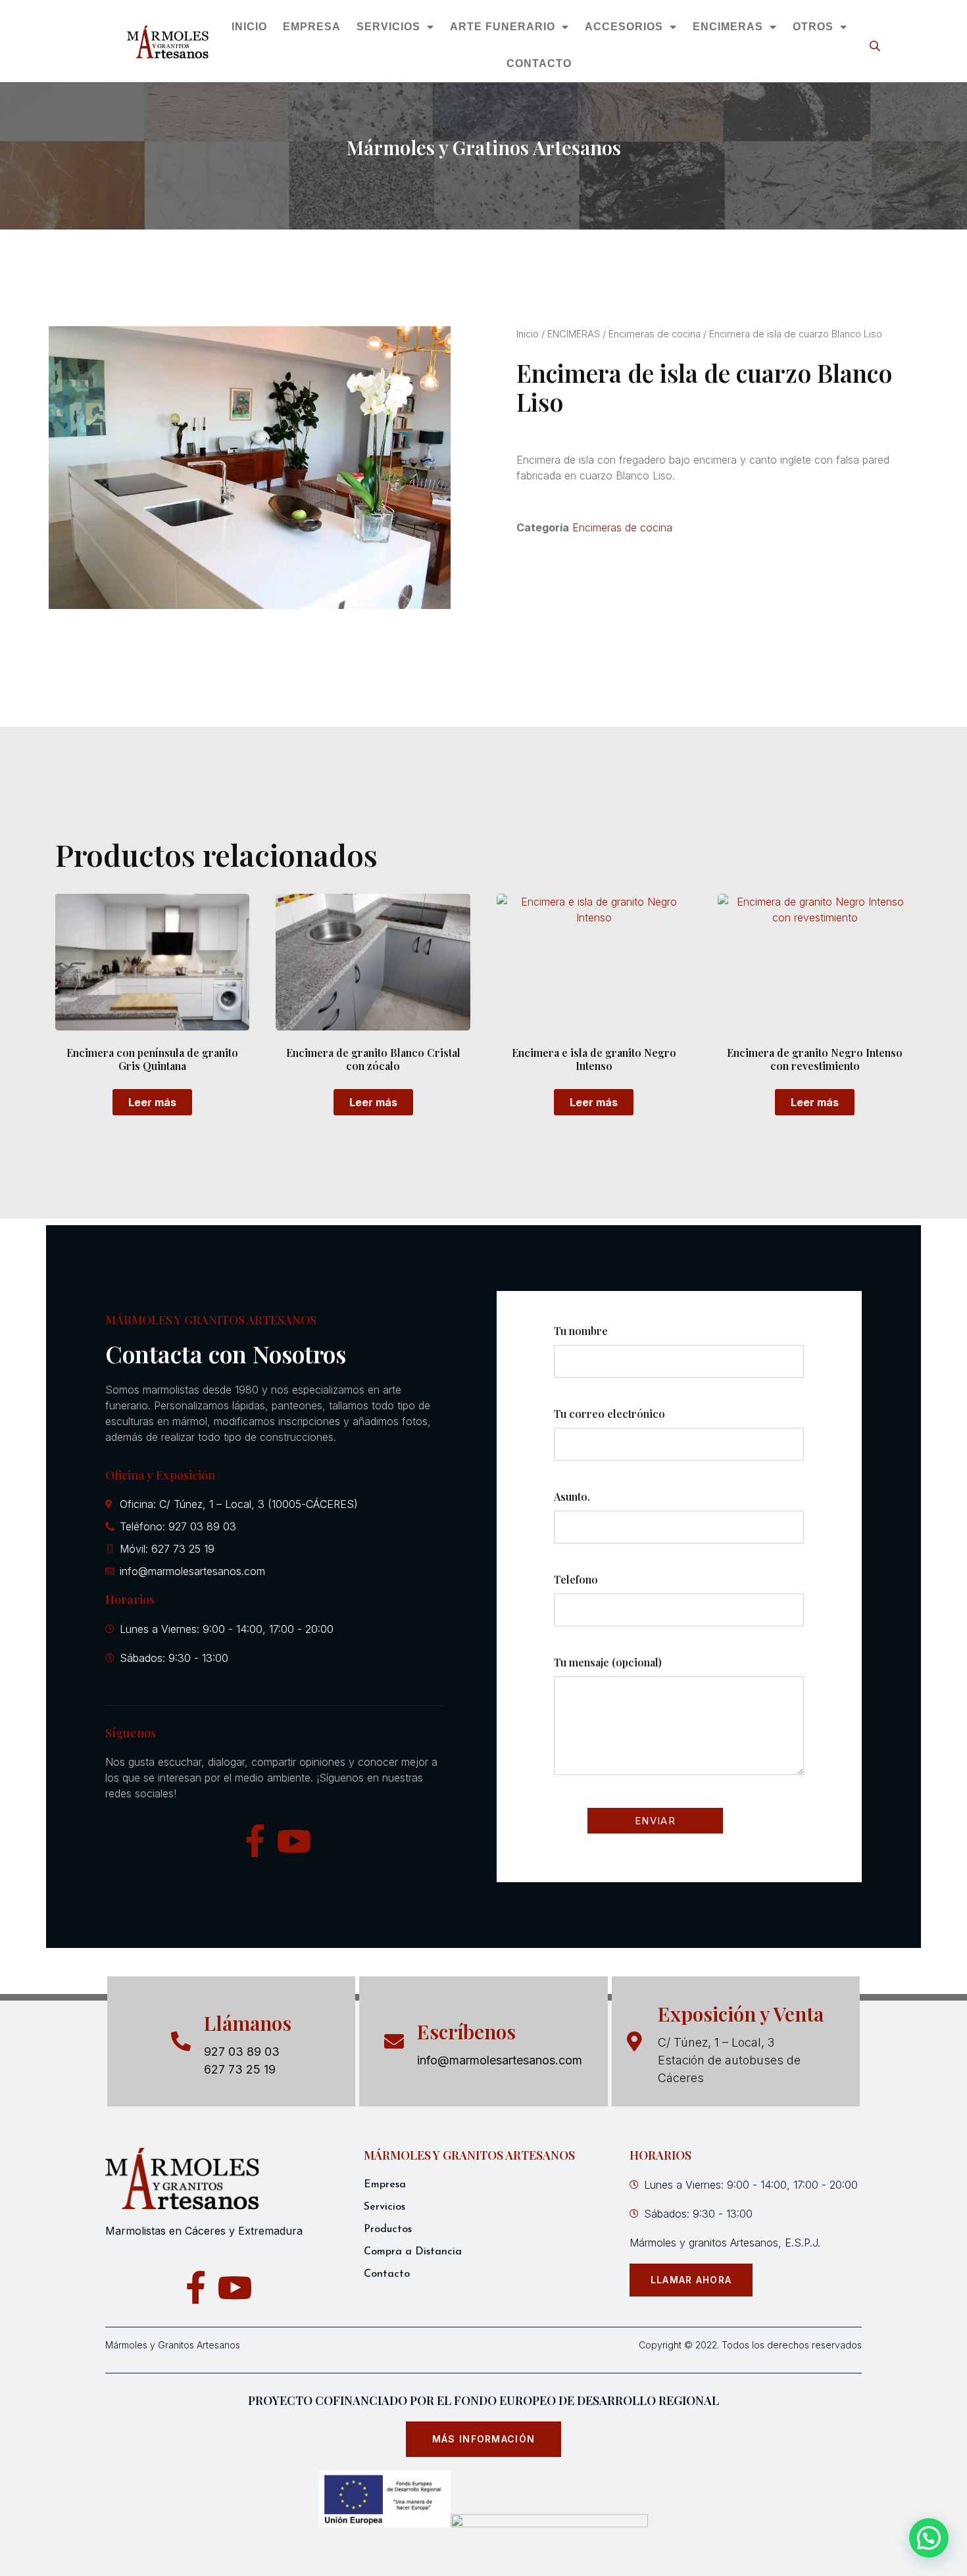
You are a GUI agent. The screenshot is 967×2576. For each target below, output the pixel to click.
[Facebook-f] (255, 1841)
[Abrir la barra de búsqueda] (876, 46)
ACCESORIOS (623, 27)
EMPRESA (311, 27)
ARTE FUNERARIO (502, 27)
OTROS (812, 27)
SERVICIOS (388, 27)
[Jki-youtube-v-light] (294, 1841)
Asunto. (572, 1496)
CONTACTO (539, 63)
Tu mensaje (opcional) (608, 1662)
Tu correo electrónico (609, 1414)
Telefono (576, 1579)
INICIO (249, 27)
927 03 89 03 (242, 2052)
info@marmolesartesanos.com (500, 2060)
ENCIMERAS (727, 27)
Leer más (152, 1102)
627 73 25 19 (240, 2069)
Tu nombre (581, 1331)
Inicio (528, 334)
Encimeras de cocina (655, 334)
